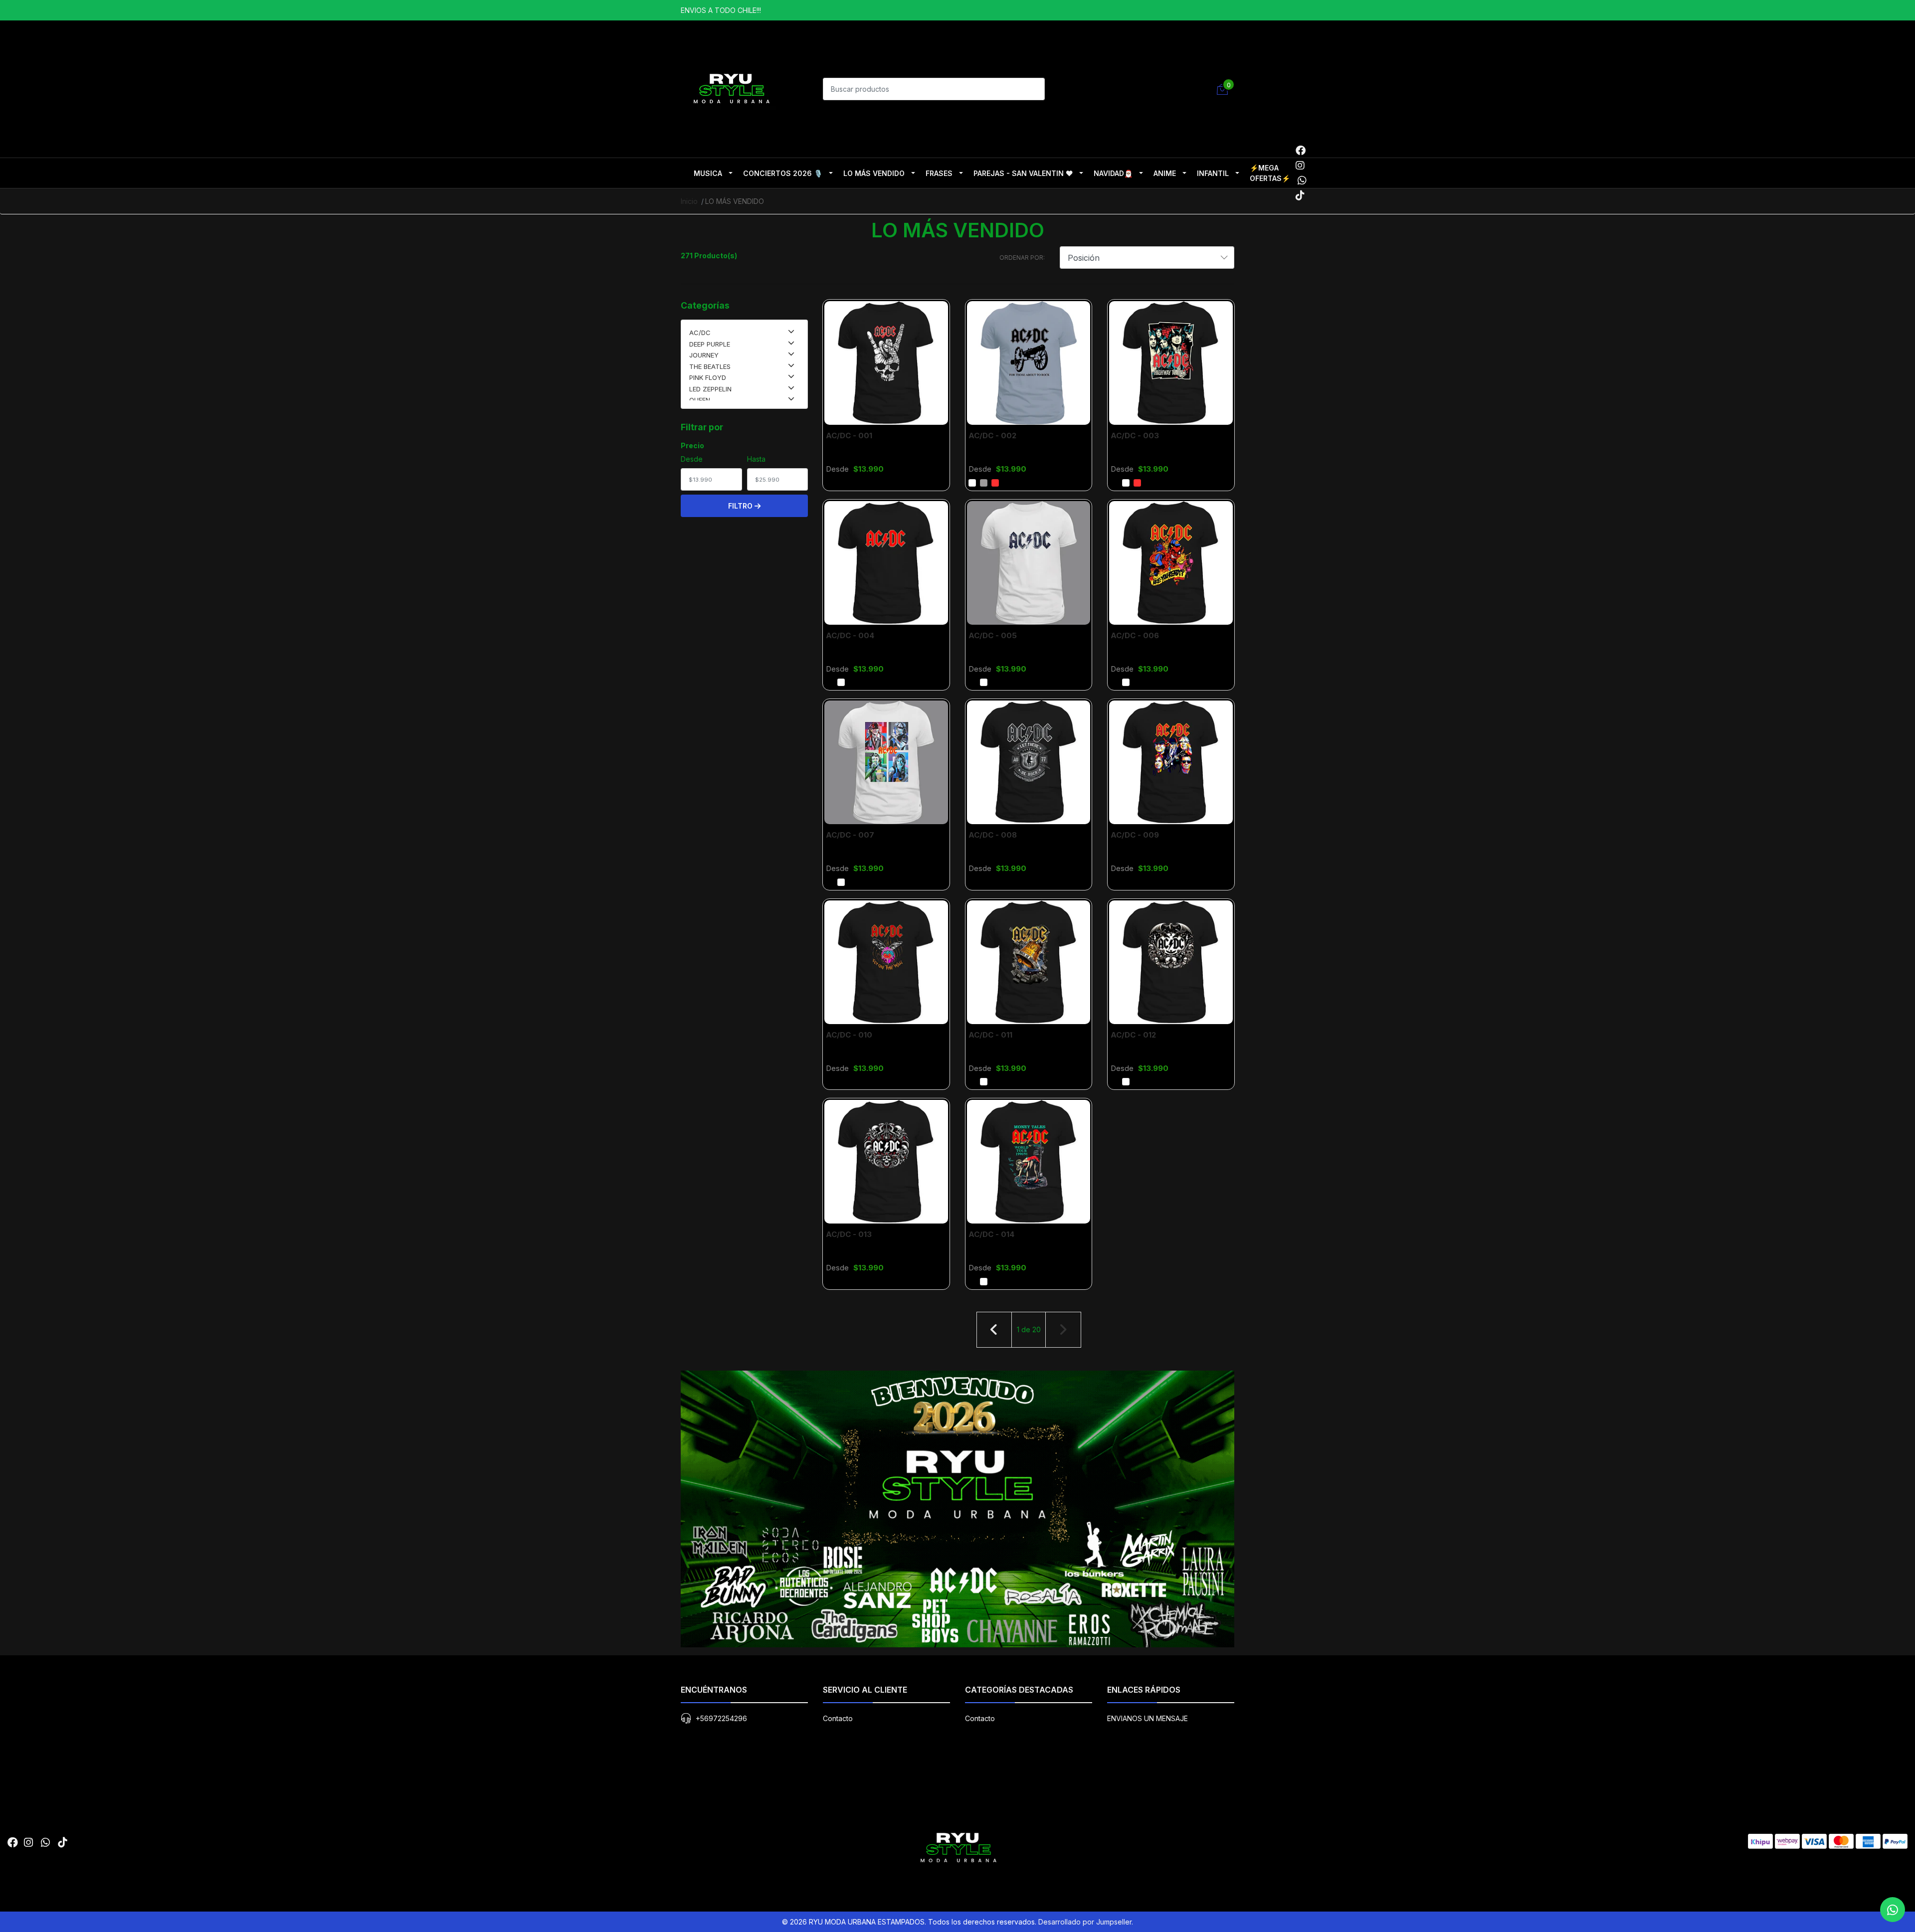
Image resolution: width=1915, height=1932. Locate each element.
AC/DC (700, 333)
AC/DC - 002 (992, 436)
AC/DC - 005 (993, 635)
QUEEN (700, 400)
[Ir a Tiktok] (1300, 195)
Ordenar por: (1022, 258)
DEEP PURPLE (710, 344)
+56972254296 (721, 1718)
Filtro (741, 506)
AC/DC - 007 (850, 835)
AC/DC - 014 (991, 1234)
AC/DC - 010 (849, 1035)
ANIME (1165, 173)
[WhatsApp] (1302, 180)
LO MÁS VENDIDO (874, 173)
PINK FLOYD (708, 377)
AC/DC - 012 (1133, 1035)
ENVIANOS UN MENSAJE (1148, 1718)
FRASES (939, 173)
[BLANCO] (972, 483)
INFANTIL (1213, 173)
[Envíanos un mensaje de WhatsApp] (1893, 1910)
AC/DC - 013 (849, 1234)
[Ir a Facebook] (1301, 151)
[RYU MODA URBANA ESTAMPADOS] (731, 88)
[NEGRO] (830, 483)
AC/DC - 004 (850, 635)
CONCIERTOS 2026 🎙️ (783, 173)
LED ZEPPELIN (710, 389)
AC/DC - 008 (993, 835)
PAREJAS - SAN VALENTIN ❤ (1023, 173)
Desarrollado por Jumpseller (1085, 1922)
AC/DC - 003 (1135, 436)
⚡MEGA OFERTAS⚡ (1270, 173)
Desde (692, 459)
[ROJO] (995, 483)
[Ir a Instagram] (1300, 166)
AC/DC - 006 (1135, 635)
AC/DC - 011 (990, 1035)
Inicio (689, 201)
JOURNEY (704, 355)
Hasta (756, 459)
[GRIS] (984, 483)
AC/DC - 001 (849, 436)
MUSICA (708, 173)
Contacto (838, 1718)
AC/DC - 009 (1135, 835)
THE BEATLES (710, 366)
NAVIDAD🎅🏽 (1113, 173)
